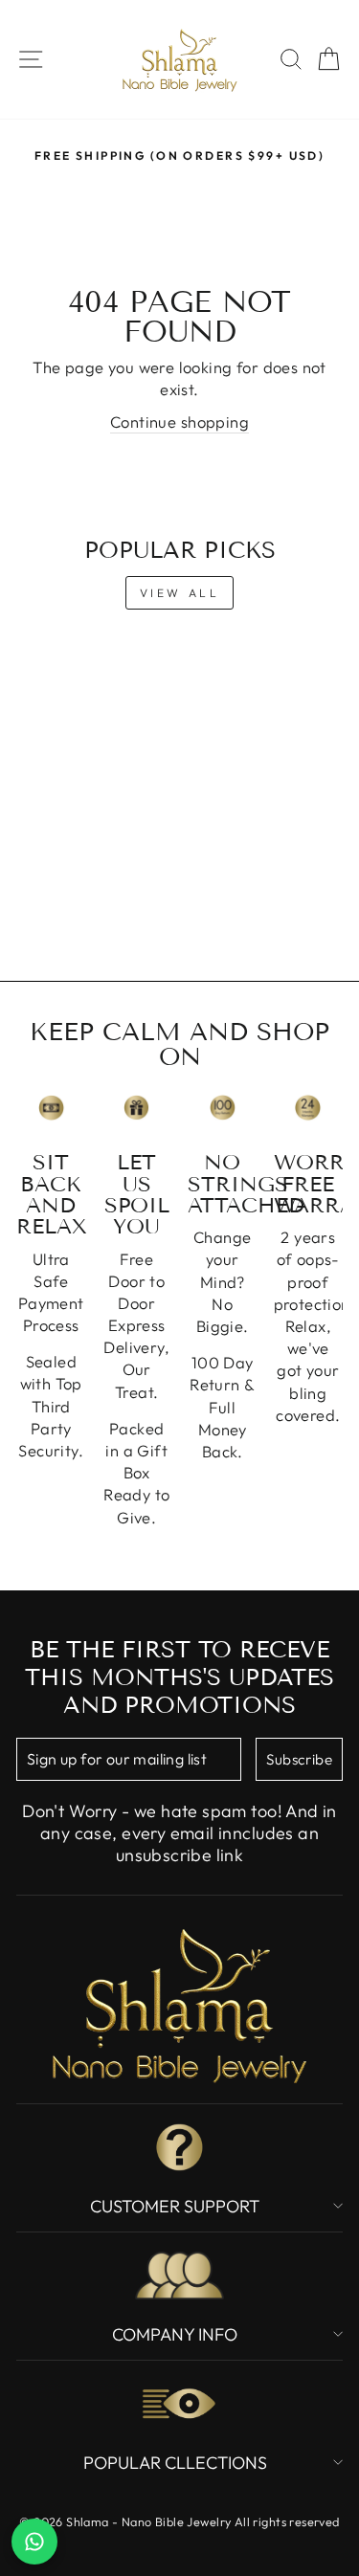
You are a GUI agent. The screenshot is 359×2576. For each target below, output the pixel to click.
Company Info (175, 2334)
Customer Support (175, 2206)
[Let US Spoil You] (137, 1108)
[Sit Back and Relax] (51, 1108)
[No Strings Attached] (223, 1108)
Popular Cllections (175, 2463)
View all (180, 593)
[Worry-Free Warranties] (309, 1108)
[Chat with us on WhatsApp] (34, 2542)
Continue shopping (179, 422)
